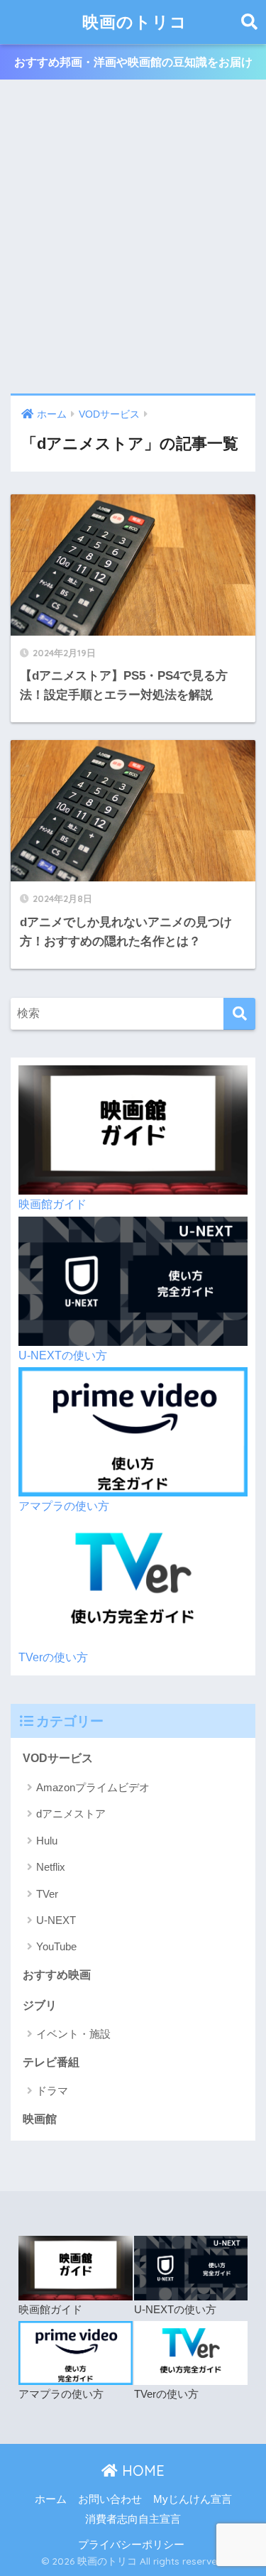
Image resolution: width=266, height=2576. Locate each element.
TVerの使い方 (53, 1657)
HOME (141, 2471)
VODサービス (58, 1758)
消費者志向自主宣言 (133, 2519)
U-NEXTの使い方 (63, 1355)
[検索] (239, 1014)
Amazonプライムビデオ (93, 1787)
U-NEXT (56, 1920)
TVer (47, 1894)
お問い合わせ (110, 2499)
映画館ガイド (52, 1204)
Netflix (51, 1867)
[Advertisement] (133, 238)
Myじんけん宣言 (193, 2499)
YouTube (56, 1946)
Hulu (47, 1841)
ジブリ (40, 2005)
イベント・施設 (73, 2034)
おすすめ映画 (57, 1975)
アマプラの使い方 (64, 1506)
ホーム (51, 2499)
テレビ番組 (51, 2062)
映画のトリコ (135, 22)
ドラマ (52, 2091)
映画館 (40, 2119)
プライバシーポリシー (131, 2545)
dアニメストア (71, 1814)
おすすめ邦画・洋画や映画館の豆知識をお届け (133, 62)
